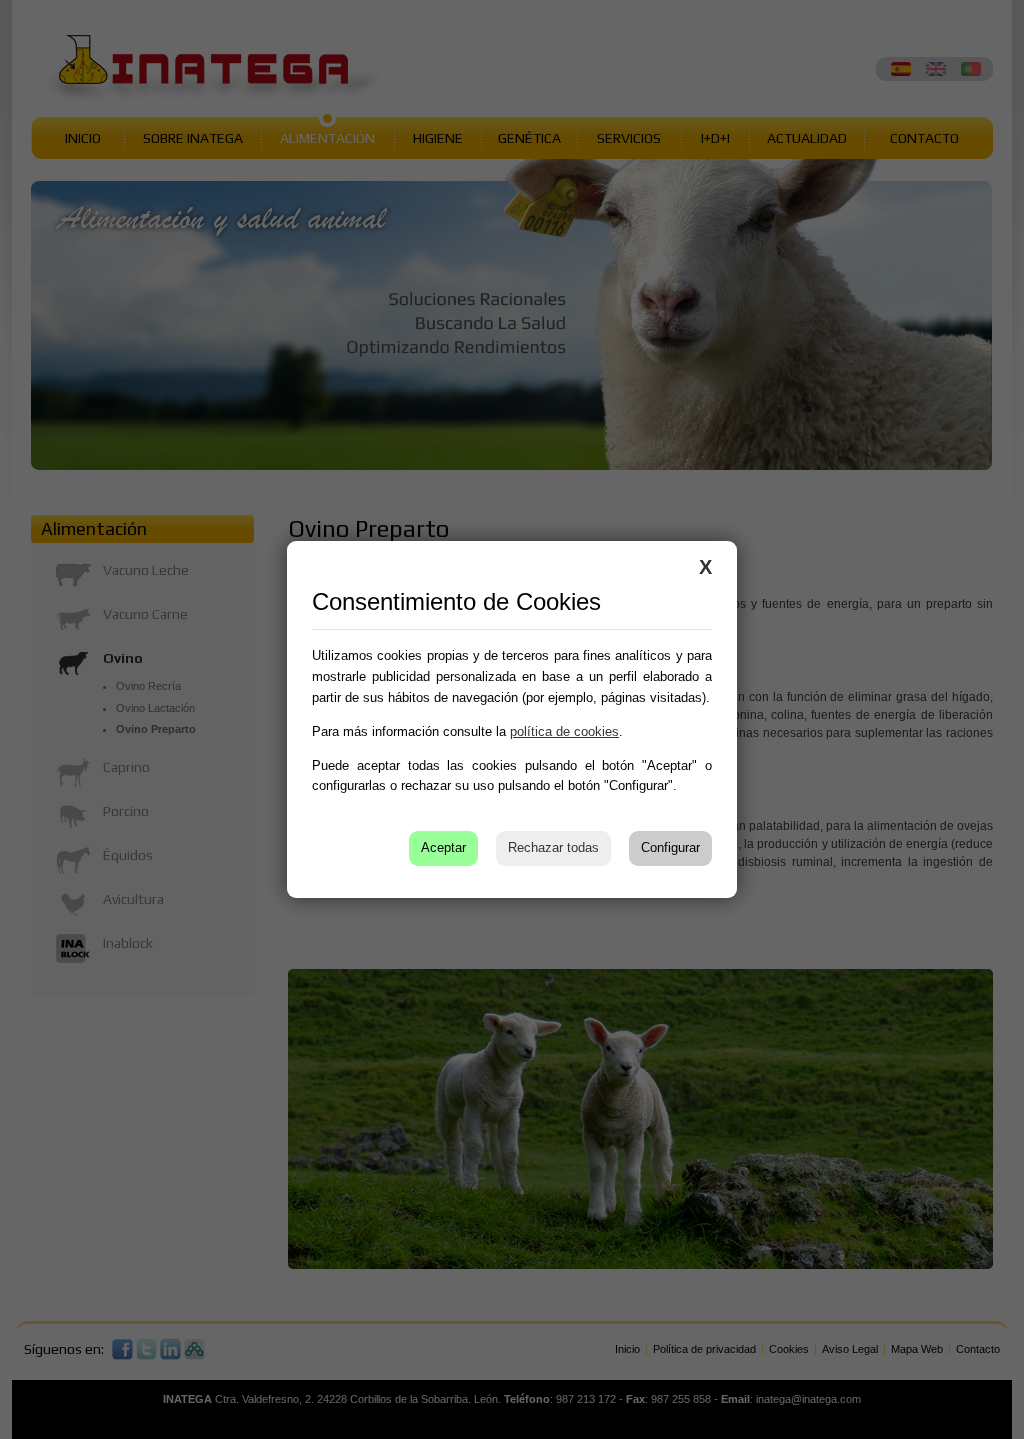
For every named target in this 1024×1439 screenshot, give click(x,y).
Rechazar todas (553, 847)
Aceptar (443, 847)
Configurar (670, 847)
